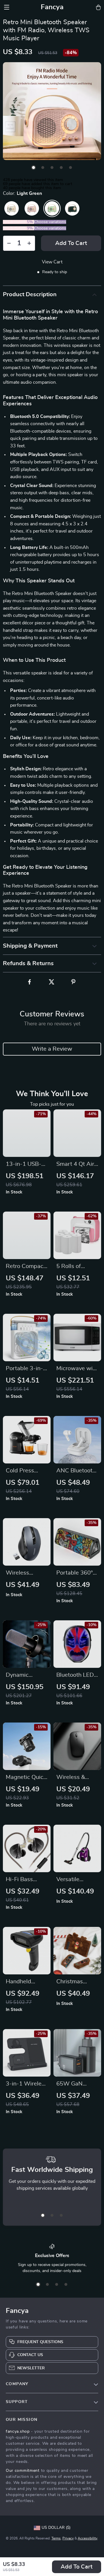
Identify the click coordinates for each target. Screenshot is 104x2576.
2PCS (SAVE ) (18, 222)
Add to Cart (77, 2567)
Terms (56, 2538)
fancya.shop (18, 2431)
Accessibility (88, 2538)
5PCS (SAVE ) (18, 228)
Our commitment (23, 2471)
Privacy (68, 2538)
